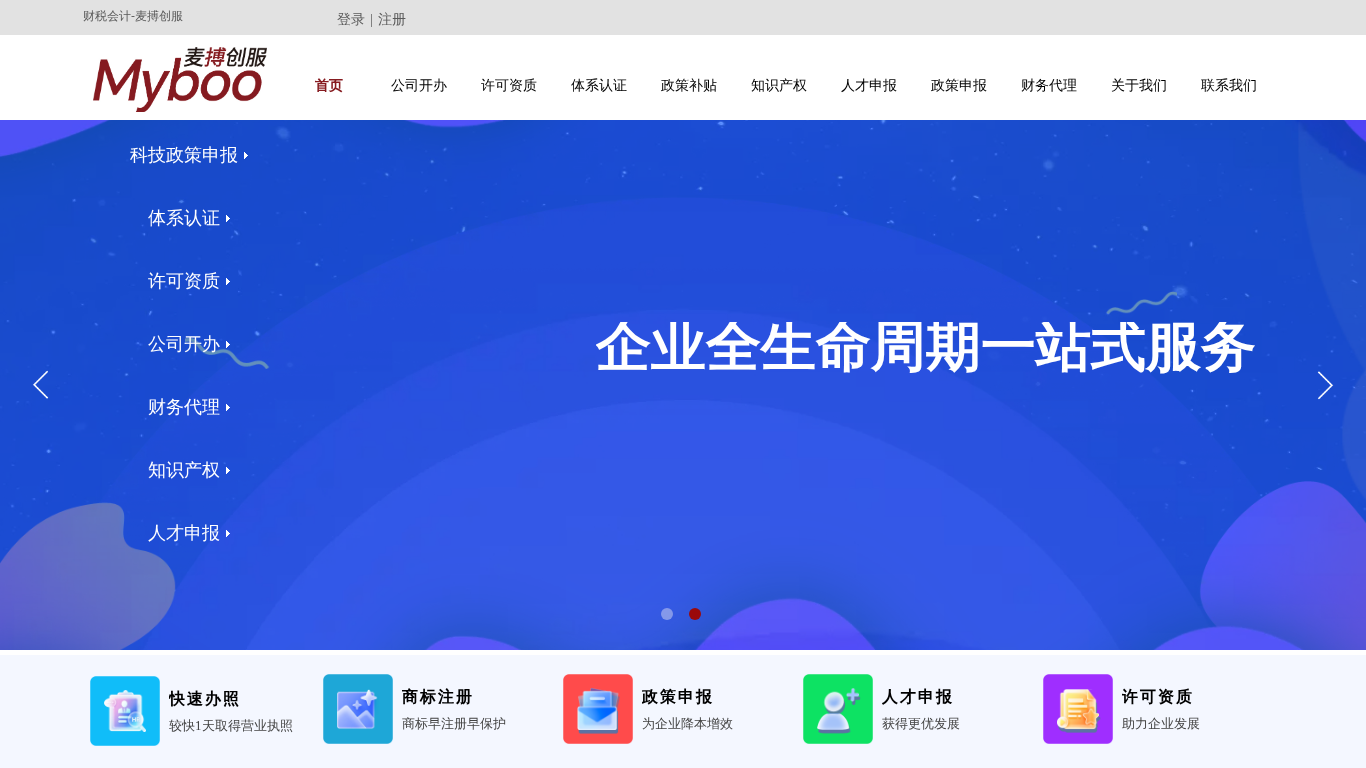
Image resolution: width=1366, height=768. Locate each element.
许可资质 (509, 85)
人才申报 (869, 85)
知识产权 (779, 85)
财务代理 (1049, 85)
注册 (392, 19)
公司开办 (419, 85)
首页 (329, 85)
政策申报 (959, 85)
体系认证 (599, 85)
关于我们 (1139, 85)
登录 (351, 19)
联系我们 (1229, 85)
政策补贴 (689, 85)
